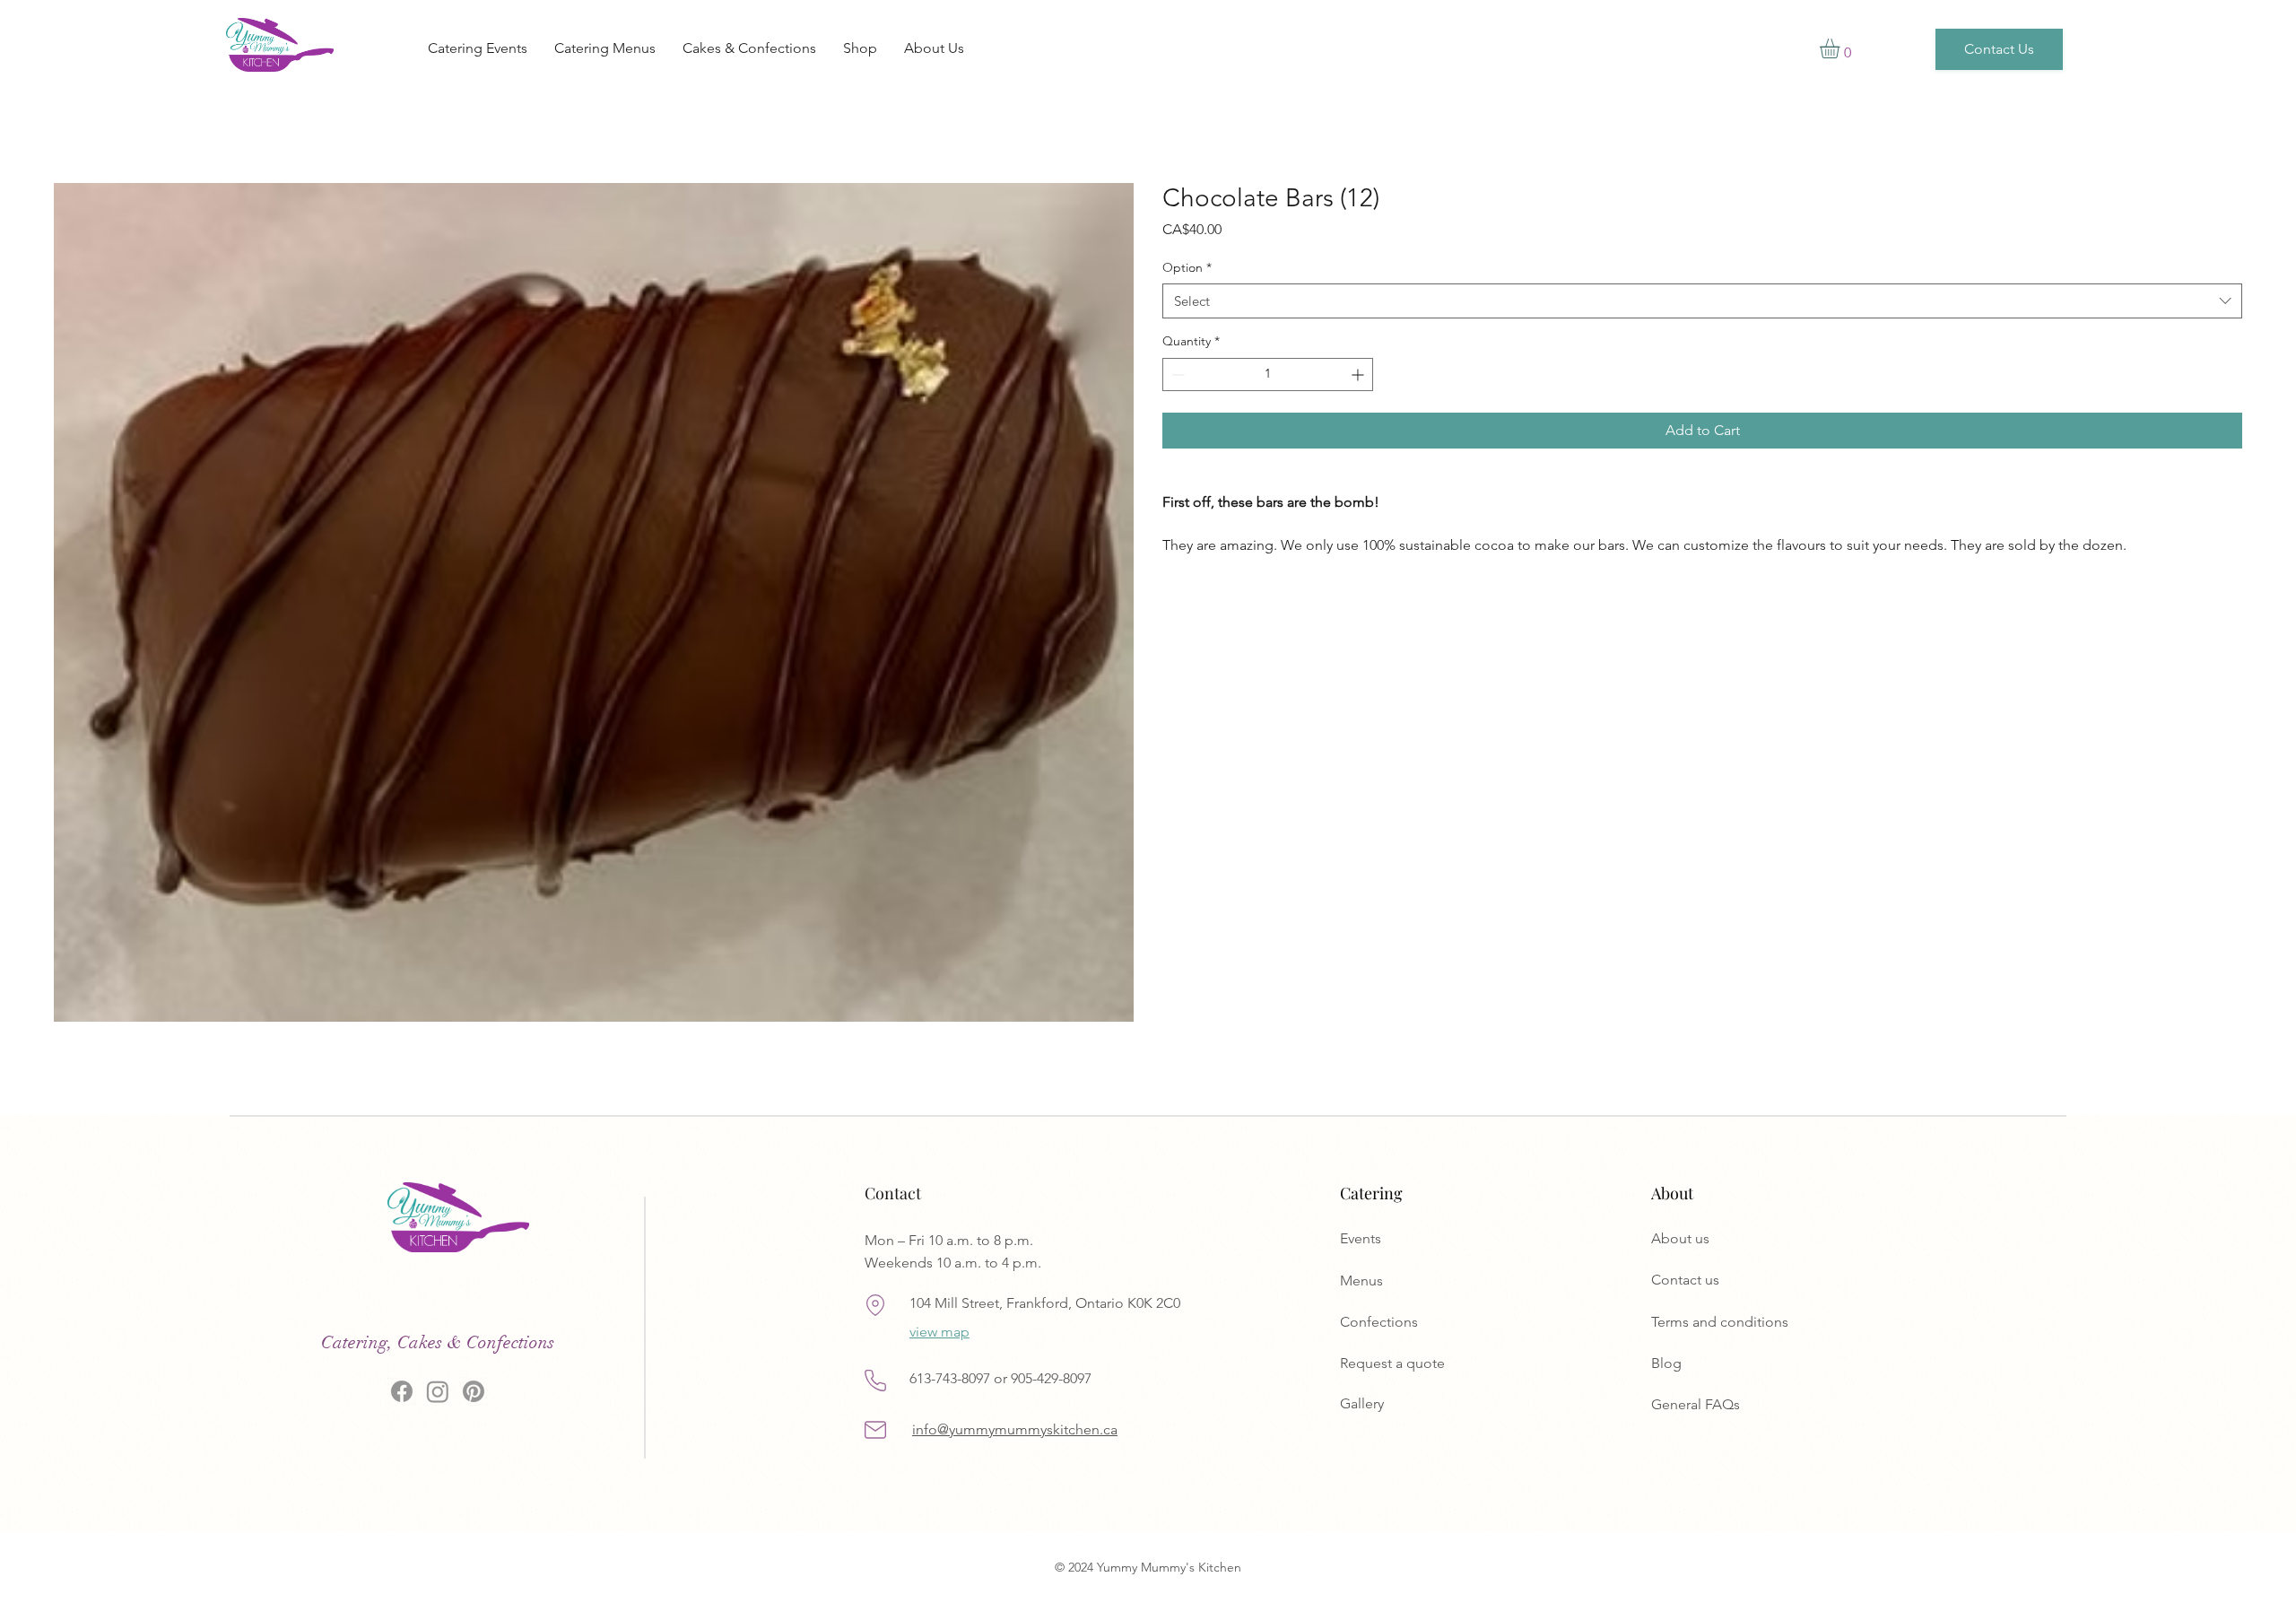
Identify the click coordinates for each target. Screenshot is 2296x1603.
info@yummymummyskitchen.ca (1015, 1429)
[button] (1841, 48)
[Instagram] (438, 1391)
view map (939, 1332)
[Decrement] (1176, 375)
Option (1187, 267)
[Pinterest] (474, 1391)
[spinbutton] (1268, 375)
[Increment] (1359, 375)
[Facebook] (402, 1391)
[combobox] (1702, 301)
